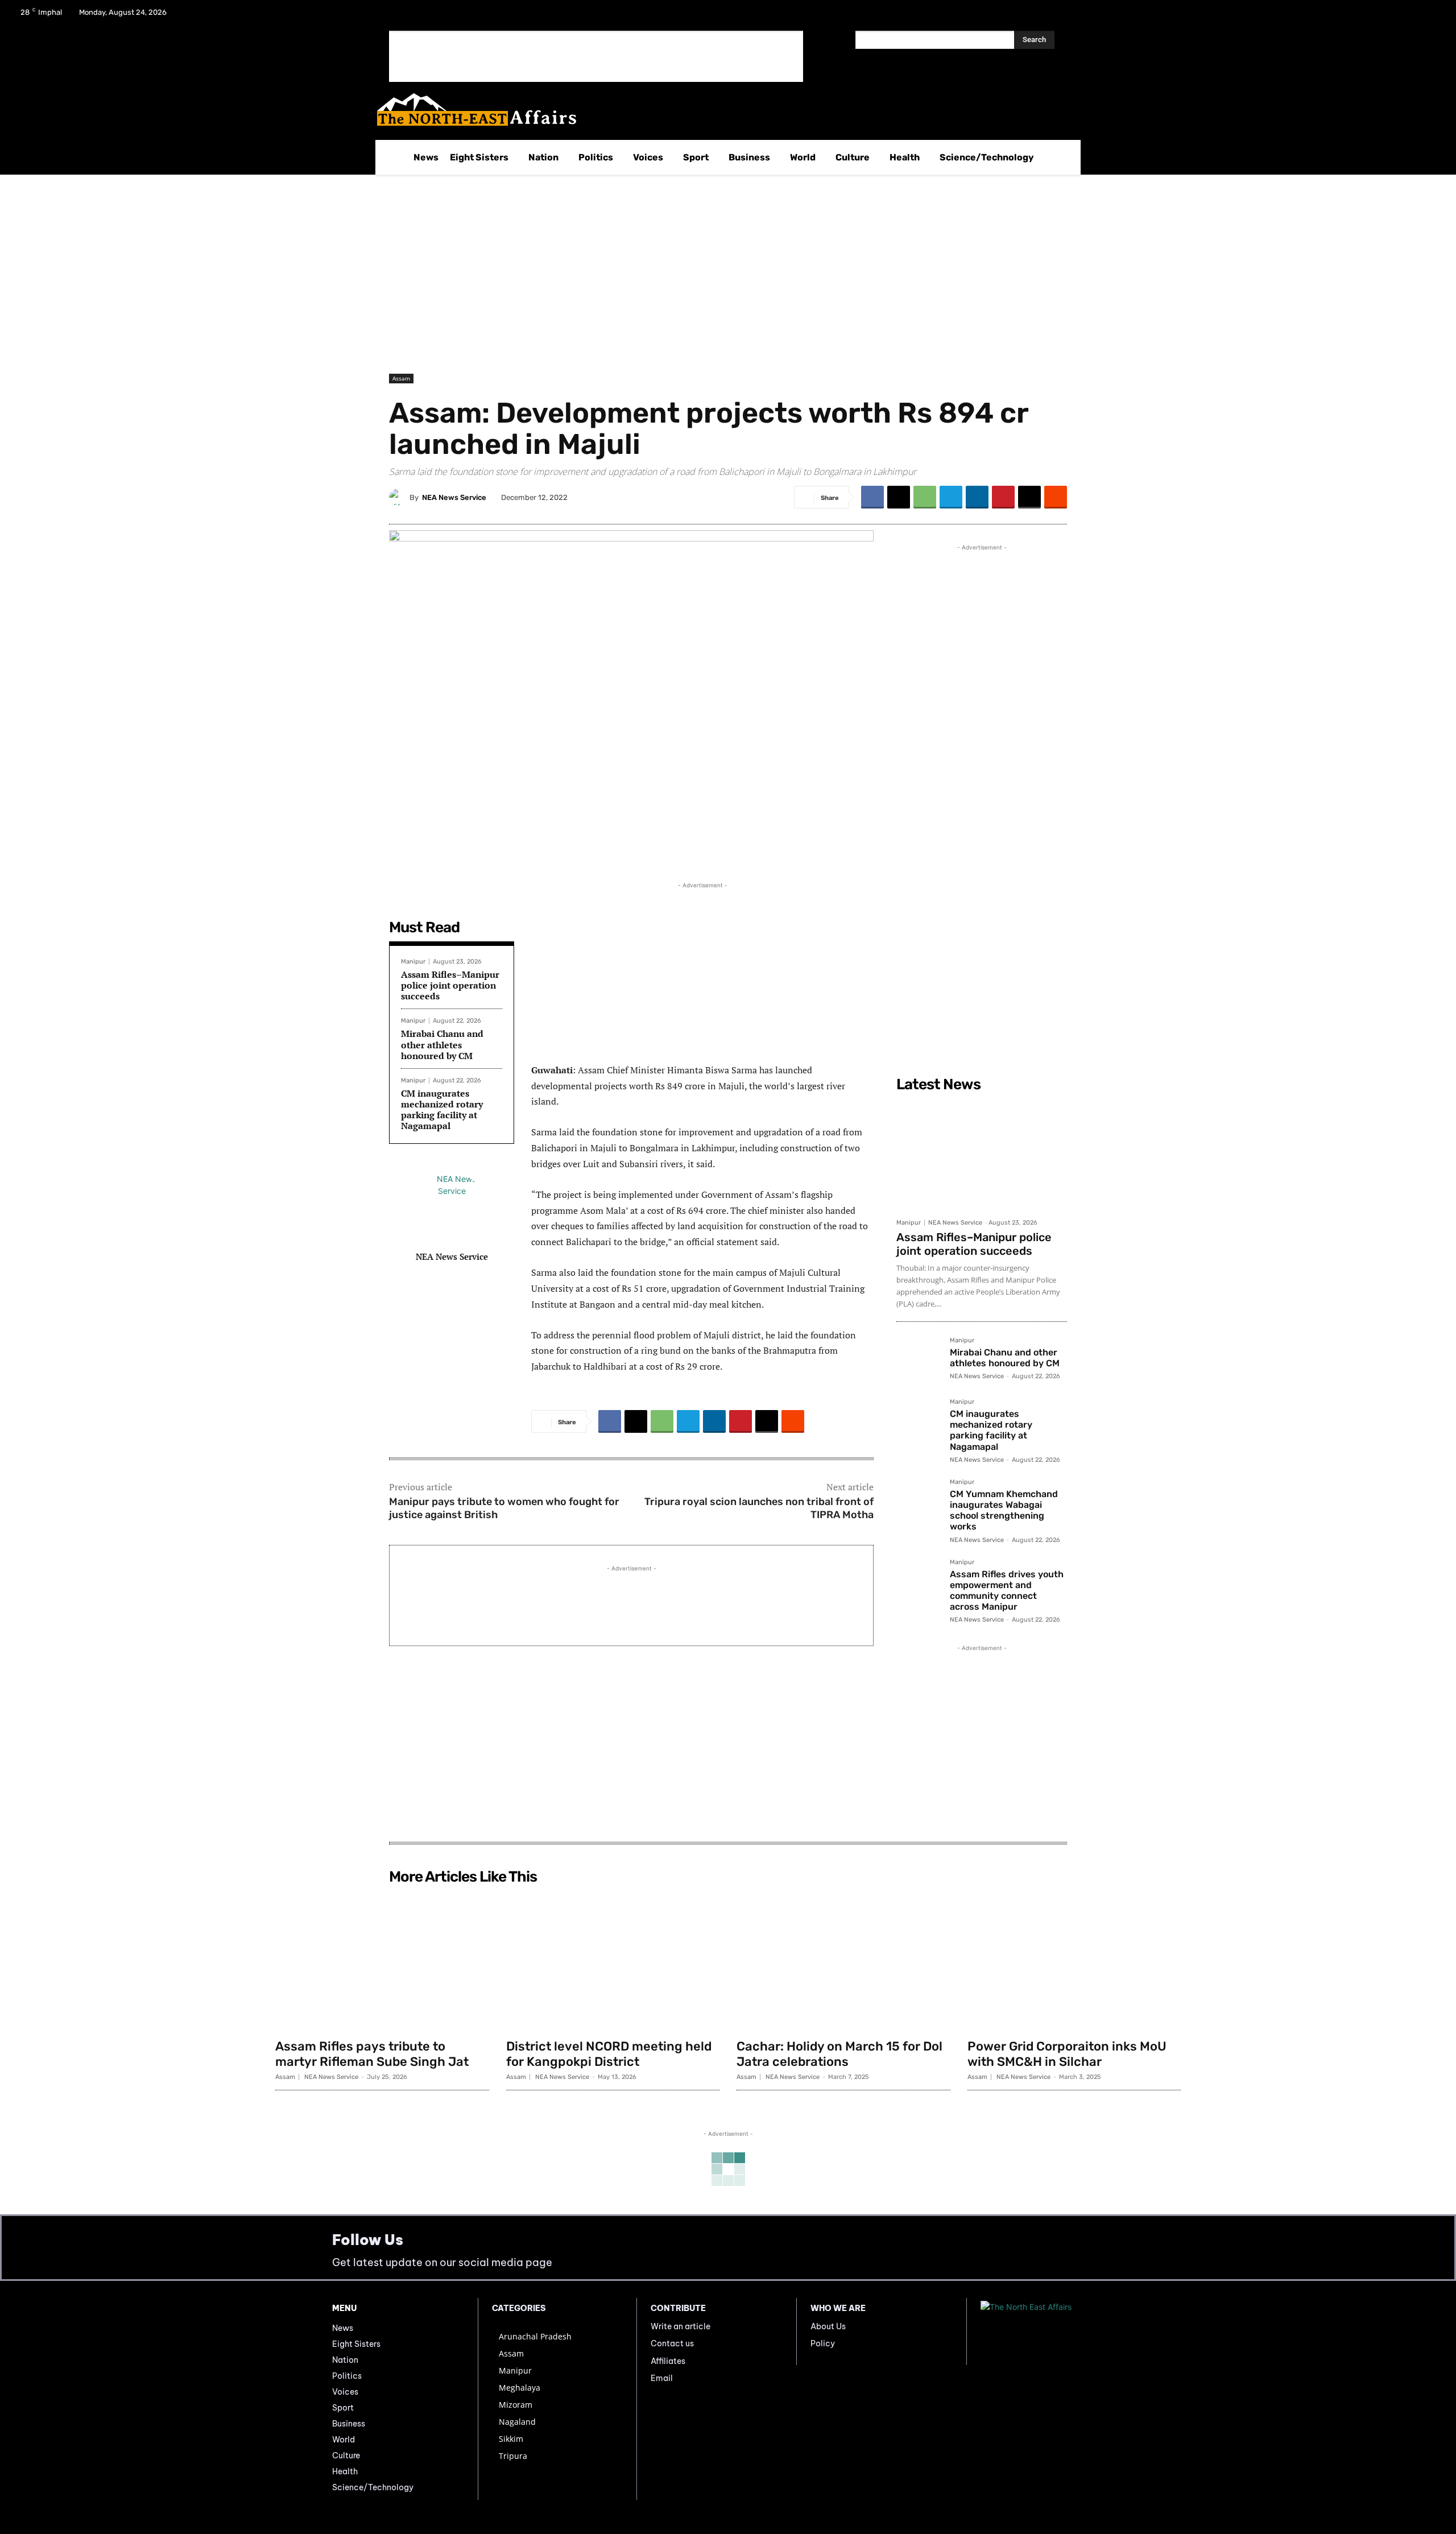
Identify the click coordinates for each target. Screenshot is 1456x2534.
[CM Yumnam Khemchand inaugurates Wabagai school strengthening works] (919, 1501)
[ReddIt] (1056, 497)
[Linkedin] (977, 497)
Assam (401, 378)
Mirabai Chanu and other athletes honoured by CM (442, 1044)
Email (662, 2378)
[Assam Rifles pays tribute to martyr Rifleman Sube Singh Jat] (382, 1961)
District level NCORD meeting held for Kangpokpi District (609, 2054)
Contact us (672, 2343)
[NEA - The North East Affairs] (1052, 2332)
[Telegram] (951, 497)
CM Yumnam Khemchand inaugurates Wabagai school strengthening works (1004, 1510)
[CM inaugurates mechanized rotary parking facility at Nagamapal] (919, 1421)
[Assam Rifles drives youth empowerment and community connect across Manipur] (919, 1581)
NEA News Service (454, 497)
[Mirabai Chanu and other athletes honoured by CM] (919, 1359)
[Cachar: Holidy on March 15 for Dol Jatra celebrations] (843, 1961)
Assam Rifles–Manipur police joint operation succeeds (450, 985)
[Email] (1029, 497)
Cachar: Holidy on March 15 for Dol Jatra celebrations (839, 2054)
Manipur (413, 962)
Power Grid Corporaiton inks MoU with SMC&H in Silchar (1067, 2054)
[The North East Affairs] (722, 109)
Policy (823, 2343)
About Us (828, 2326)
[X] (1400, 16)
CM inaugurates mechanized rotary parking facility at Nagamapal (442, 1110)
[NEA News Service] (399, 497)
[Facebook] (1371, 16)
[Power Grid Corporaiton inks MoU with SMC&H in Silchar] (1074, 1961)
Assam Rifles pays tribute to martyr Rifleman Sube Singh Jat (372, 2054)
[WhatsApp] (925, 497)
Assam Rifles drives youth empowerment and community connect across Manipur (1007, 1591)
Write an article (681, 2326)
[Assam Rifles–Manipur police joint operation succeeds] (982, 1155)
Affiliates (668, 2361)
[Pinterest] (1003, 497)
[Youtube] (1430, 16)
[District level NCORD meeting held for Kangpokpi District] (613, 1961)
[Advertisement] (596, 56)
